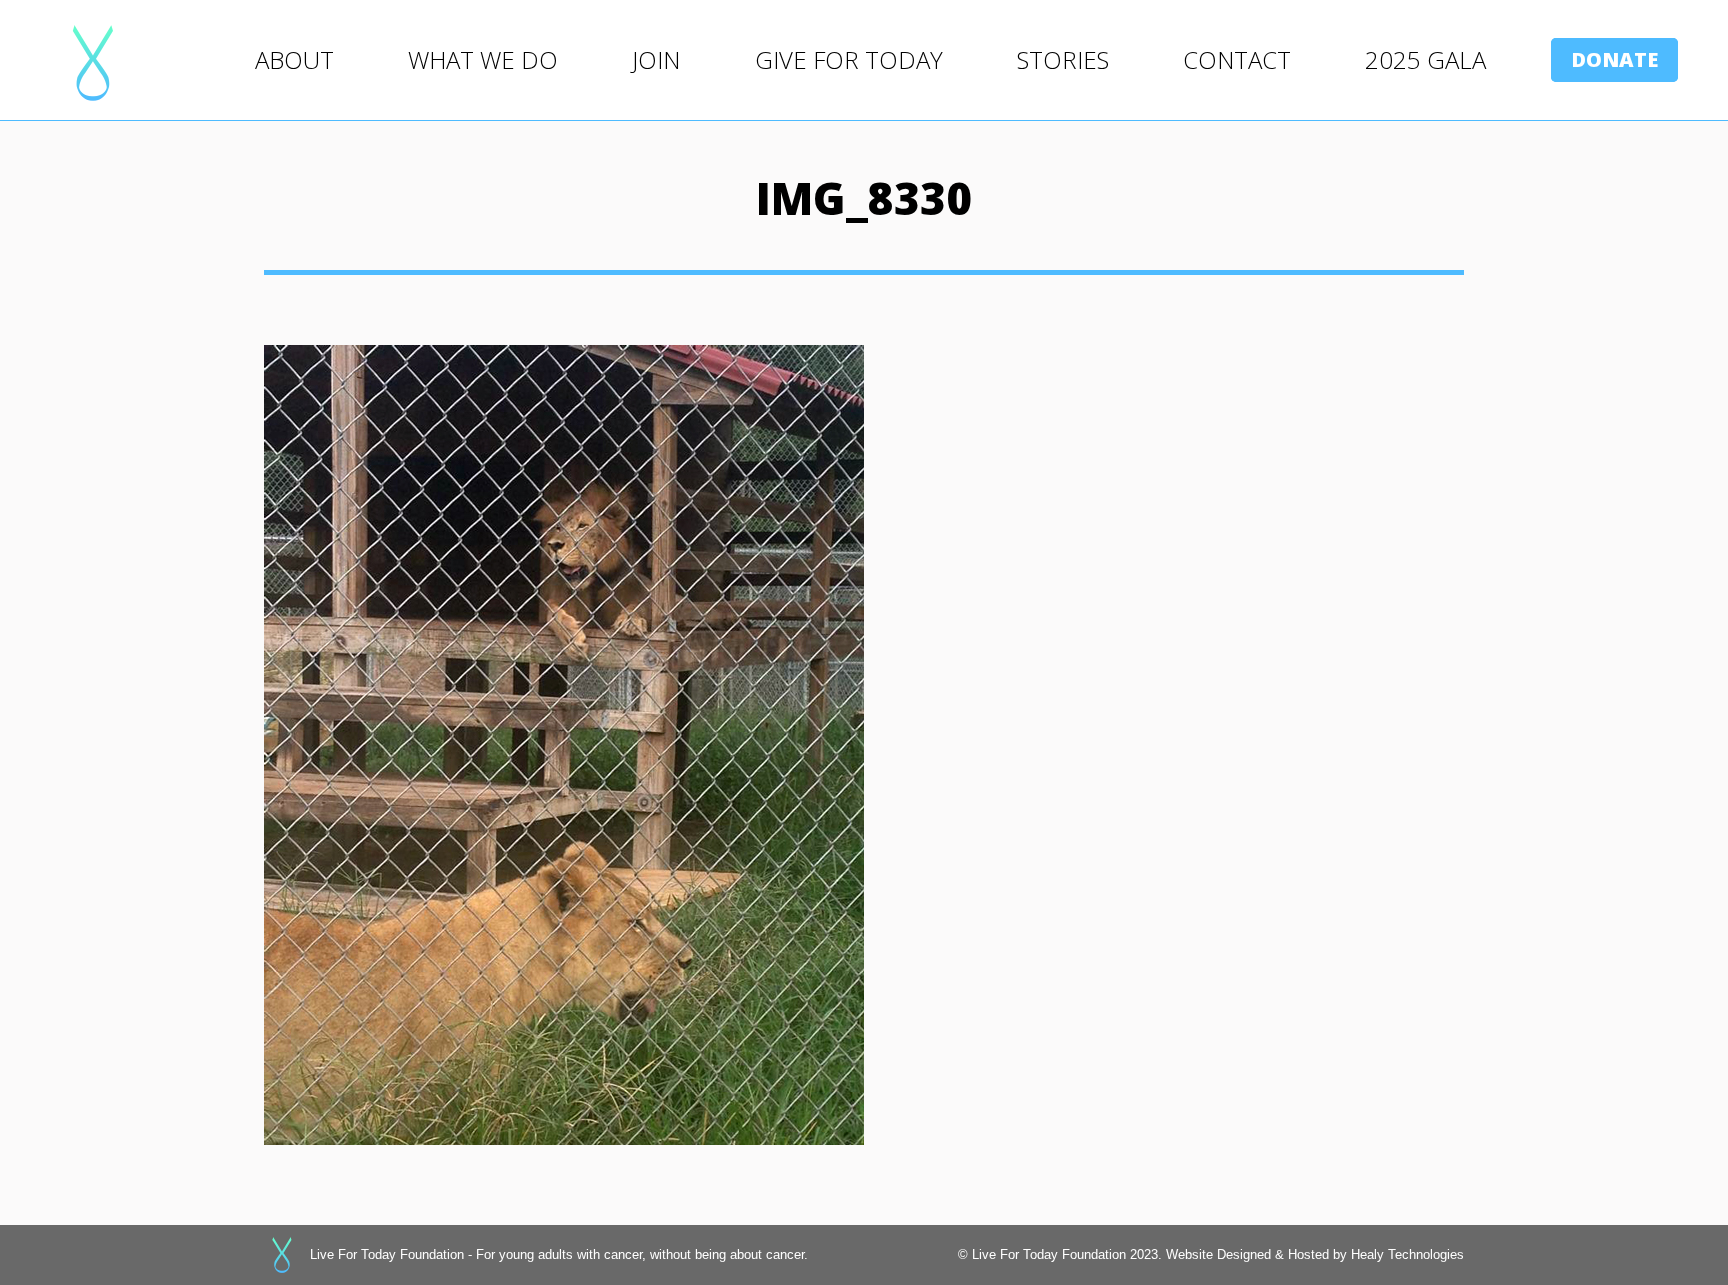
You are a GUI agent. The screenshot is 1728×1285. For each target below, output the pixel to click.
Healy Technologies (1407, 1254)
